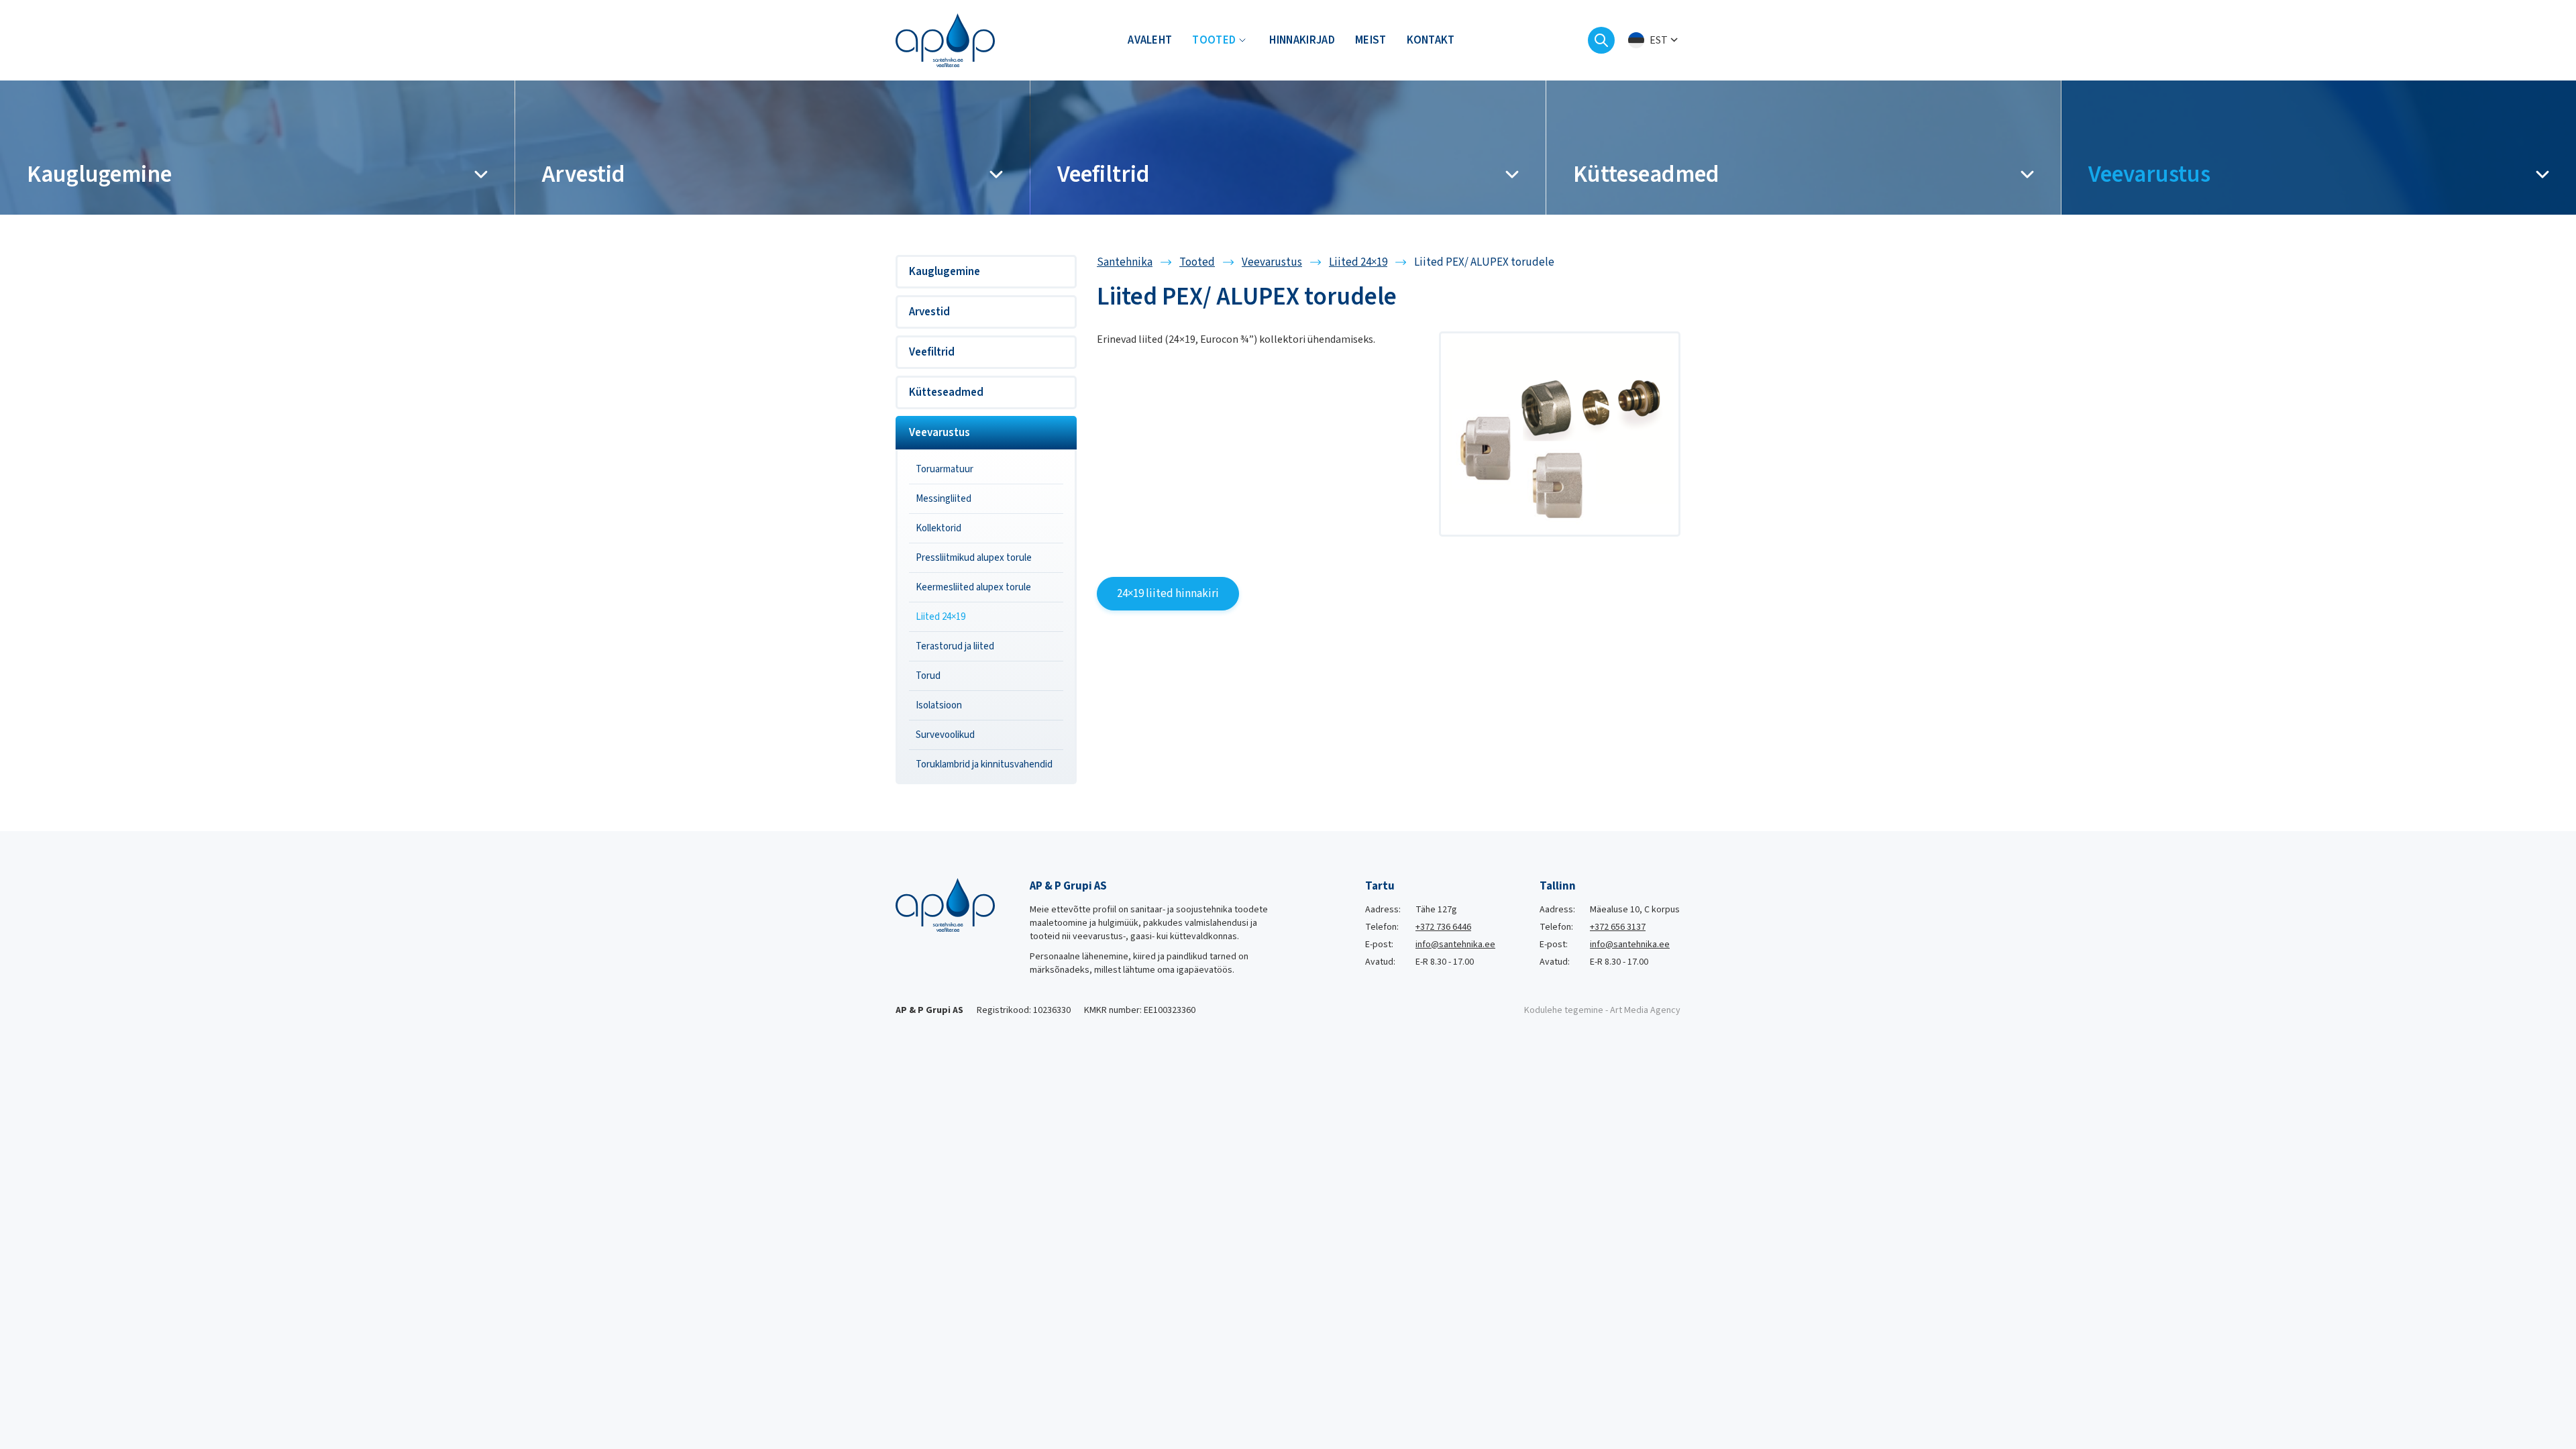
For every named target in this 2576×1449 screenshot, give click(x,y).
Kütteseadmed (946, 392)
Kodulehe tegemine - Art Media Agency (1602, 1010)
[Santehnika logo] (945, 40)
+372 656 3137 (1618, 927)
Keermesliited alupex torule (973, 587)
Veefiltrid (932, 352)
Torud (928, 676)
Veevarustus (940, 433)
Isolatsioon (939, 705)
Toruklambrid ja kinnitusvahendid (984, 764)
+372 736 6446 (1443, 927)
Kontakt (1431, 40)
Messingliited (944, 499)
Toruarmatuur (945, 469)
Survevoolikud (945, 735)
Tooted (1214, 40)
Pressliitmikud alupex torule (974, 558)
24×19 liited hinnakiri (1168, 594)
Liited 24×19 (941, 617)
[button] (1654, 41)
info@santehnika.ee (1455, 945)
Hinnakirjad (1302, 40)
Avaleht (1150, 40)
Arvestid (929, 312)
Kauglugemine (945, 272)
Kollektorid (938, 528)
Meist (1371, 40)
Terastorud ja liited (955, 646)
